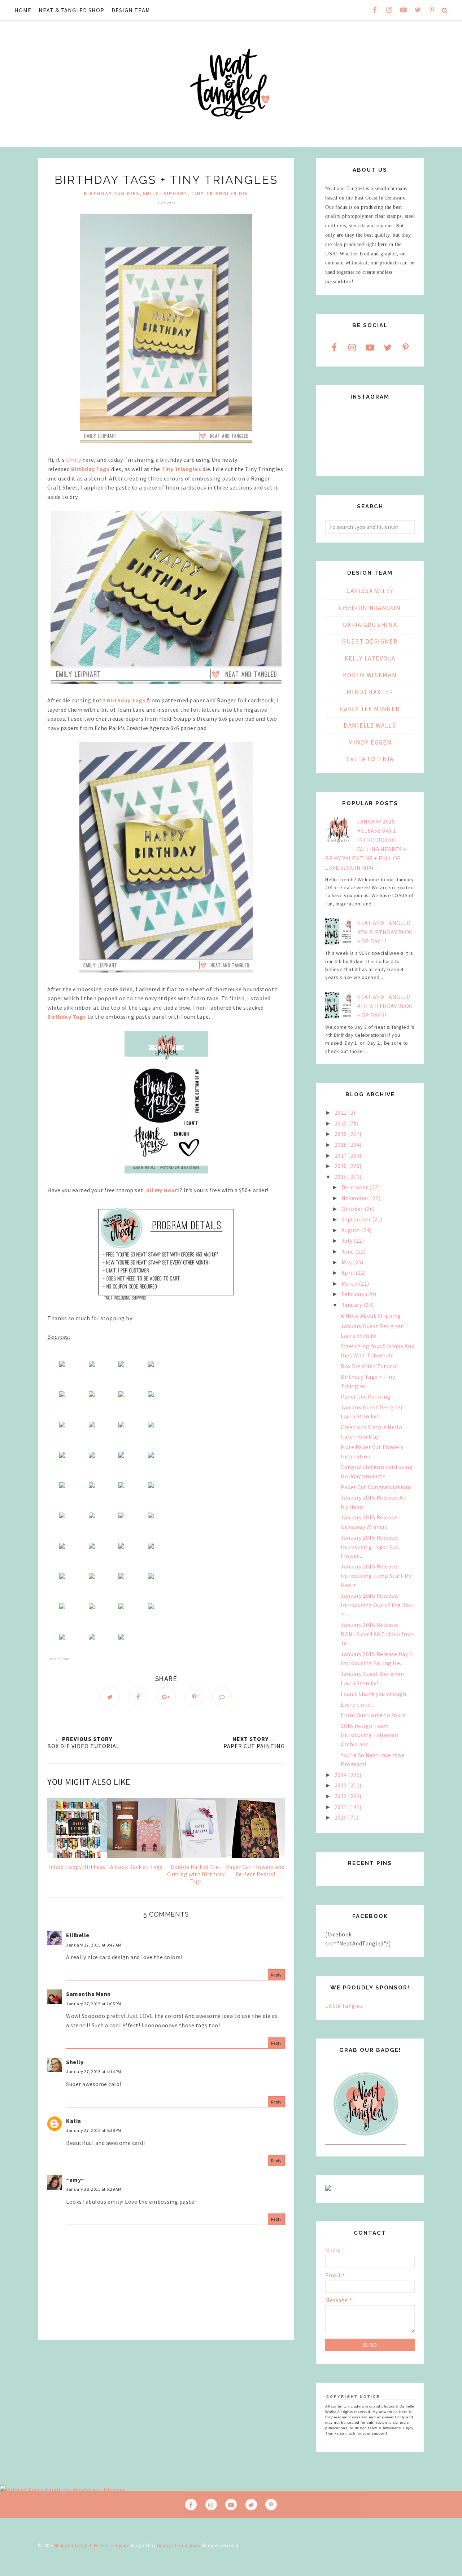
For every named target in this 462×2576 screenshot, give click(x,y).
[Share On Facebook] (138, 1697)
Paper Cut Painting (366, 1396)
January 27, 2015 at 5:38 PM (94, 2130)
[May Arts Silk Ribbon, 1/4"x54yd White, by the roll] (62, 1516)
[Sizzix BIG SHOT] (92, 1637)
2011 (341, 1807)
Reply (276, 1975)
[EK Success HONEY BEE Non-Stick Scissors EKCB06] (151, 1546)
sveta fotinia (370, 759)
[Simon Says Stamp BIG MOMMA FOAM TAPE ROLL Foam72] (121, 1546)
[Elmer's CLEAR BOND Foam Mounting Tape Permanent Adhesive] (92, 1546)
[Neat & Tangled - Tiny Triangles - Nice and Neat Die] (92, 1365)
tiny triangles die (219, 193)
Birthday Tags (91, 469)
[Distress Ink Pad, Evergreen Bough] (121, 1425)
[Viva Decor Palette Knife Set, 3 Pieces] (92, 1486)
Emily (74, 460)
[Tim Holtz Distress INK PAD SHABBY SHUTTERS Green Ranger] (92, 1456)
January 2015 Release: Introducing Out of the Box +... (376, 1605)
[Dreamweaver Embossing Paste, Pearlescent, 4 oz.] (121, 1486)
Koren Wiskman (370, 675)
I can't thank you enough (373, 1694)
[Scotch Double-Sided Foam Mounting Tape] (151, 1516)
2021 (341, 1113)
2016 (341, 1166)
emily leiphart (165, 193)
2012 (341, 1796)
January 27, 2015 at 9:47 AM (94, 1945)
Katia (74, 2121)
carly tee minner (370, 709)
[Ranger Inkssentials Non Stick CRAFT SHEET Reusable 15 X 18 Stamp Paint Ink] (92, 1425)
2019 (341, 1134)
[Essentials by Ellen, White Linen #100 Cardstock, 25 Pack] (121, 1365)
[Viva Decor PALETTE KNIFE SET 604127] (62, 1486)
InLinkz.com (58, 1659)
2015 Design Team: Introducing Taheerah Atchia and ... (369, 1735)
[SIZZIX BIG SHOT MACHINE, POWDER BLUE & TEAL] (151, 1607)
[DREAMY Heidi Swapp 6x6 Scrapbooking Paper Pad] (151, 1365)
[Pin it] (194, 1697)
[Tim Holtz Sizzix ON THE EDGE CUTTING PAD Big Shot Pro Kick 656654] (121, 1607)
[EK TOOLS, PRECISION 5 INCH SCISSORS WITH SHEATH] (62, 1577)
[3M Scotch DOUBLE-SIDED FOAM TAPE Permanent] (62, 1546)
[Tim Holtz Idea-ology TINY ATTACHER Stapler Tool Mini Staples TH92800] (121, 1516)
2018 (341, 1145)
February (354, 1294)
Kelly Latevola (370, 658)
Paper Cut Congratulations (376, 1487)
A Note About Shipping (371, 1316)
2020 (341, 1123)
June (348, 1251)
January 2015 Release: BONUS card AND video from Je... (378, 1634)
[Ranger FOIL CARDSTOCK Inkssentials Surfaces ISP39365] (151, 1395)
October (353, 1209)
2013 (341, 1785)
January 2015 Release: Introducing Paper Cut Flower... (370, 1547)
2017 (341, 1155)
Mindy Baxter (370, 692)
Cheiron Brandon (370, 608)
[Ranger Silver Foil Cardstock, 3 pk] (121, 1395)
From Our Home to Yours (373, 1715)
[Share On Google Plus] (166, 1697)
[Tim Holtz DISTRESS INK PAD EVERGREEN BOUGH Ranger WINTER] (151, 1425)
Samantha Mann (88, 1994)
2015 (341, 1177)
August (351, 1230)
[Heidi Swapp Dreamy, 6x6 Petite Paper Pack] (62, 1395)
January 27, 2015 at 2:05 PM (94, 2004)
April (348, 1273)
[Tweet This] (110, 1697)
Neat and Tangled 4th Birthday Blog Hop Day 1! (385, 932)
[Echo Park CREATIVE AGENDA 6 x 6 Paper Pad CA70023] (92, 1395)
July (348, 1241)
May (347, 1262)
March (350, 1283)
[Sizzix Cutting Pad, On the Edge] (92, 1607)
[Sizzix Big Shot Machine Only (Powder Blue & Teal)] (121, 1637)
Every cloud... (358, 1704)
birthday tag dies (112, 193)
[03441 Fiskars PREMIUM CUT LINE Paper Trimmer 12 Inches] (92, 1577)
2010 (341, 1817)
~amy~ (75, 2180)
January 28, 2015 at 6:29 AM (94, 2189)
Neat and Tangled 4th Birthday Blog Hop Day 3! (385, 1006)
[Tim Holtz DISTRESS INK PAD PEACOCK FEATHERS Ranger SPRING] (121, 1456)
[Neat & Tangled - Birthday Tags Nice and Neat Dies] (62, 1365)
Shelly (75, 2062)
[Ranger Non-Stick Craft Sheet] (62, 1425)
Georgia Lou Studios (179, 2546)
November (356, 1198)
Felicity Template (112, 2546)
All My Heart (163, 1190)
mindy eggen (370, 742)
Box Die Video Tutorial (370, 1366)
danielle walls (370, 725)
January (352, 1305)
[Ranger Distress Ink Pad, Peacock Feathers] (151, 1456)
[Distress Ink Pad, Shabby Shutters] (62, 1456)
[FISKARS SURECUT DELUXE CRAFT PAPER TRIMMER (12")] (121, 1577)
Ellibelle (78, 1935)
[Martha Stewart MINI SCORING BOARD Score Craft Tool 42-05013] (62, 1607)
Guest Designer (370, 641)
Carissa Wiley (370, 591)
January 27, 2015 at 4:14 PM (94, 2072)
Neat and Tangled (73, 2546)
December (356, 1187)
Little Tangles (344, 2006)
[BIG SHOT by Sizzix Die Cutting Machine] (62, 1637)
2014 (341, 1775)
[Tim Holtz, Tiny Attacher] (92, 1516)
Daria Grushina (370, 625)
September (357, 1219)
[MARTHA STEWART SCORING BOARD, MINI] (151, 1577)
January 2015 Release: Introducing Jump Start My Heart (376, 1576)
